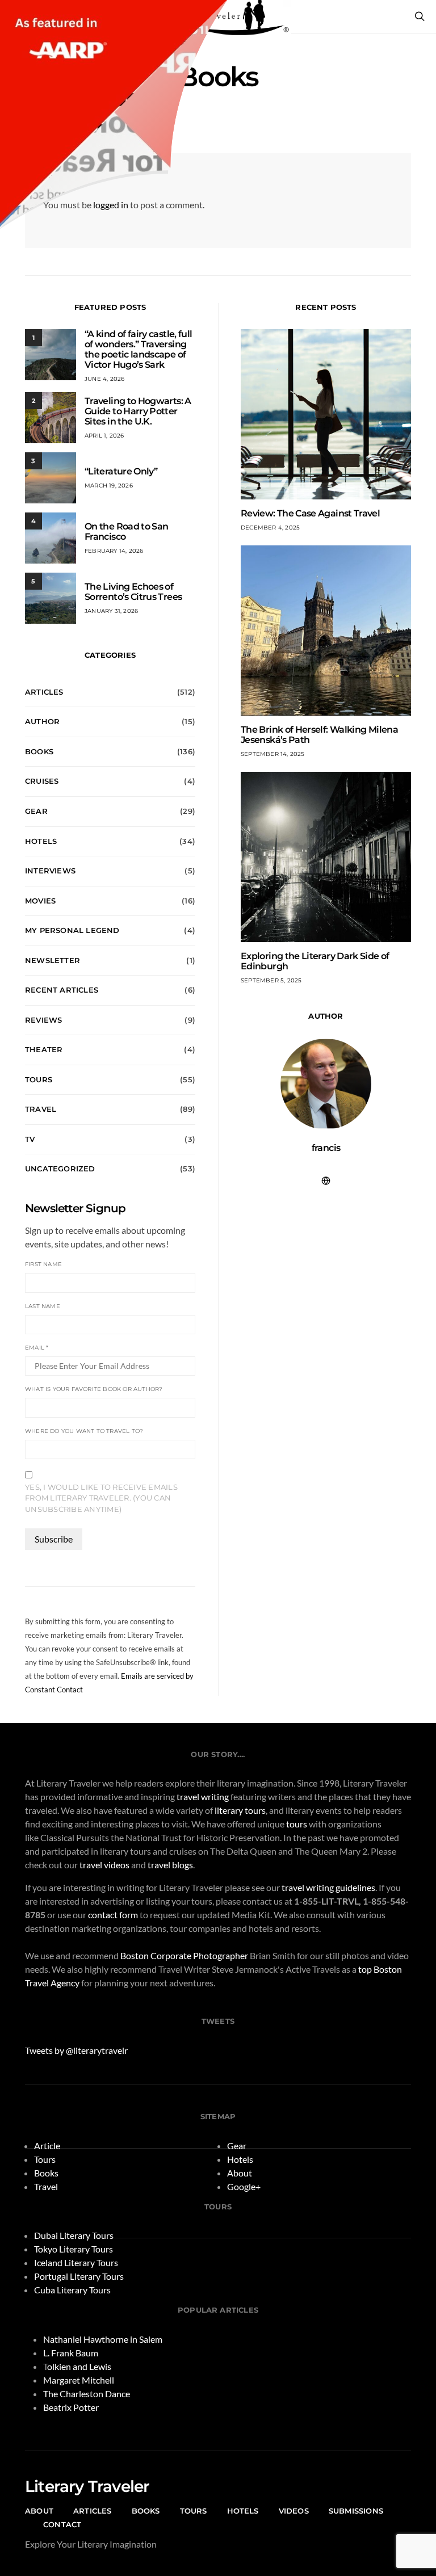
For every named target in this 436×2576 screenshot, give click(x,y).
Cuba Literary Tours (72, 2290)
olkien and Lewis (79, 2366)
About (240, 2173)
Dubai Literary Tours (74, 2235)
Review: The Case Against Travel (310, 513)
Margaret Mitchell (79, 2380)
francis (326, 1148)
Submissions (356, 2511)
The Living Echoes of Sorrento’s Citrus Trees (133, 592)
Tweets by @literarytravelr (76, 2050)
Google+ (244, 2186)
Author (42, 721)
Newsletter (53, 960)
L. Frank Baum (71, 2353)
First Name (43, 1264)
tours (297, 1824)
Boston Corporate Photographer (184, 1955)
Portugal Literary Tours (79, 2276)
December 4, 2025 (270, 528)
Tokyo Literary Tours (74, 2249)
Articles (44, 692)
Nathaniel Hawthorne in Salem (103, 2339)
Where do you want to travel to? (84, 1431)
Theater (44, 1049)
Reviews (43, 1020)
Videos (294, 2511)
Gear (36, 811)
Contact (62, 2524)
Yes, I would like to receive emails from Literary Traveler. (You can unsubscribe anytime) (101, 1498)
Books (39, 751)
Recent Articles (62, 990)
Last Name (43, 1306)
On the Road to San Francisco (126, 531)
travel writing (203, 1797)
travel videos (104, 1865)
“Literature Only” (121, 471)
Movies (40, 901)
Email (37, 1348)
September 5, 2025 (271, 980)
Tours (39, 1079)
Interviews (50, 871)
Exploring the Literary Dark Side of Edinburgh (315, 961)
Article (47, 2146)
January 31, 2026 (111, 611)
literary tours (240, 1810)
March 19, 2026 (109, 486)
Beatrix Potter (71, 2407)
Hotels (41, 841)
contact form (113, 1915)
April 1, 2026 (104, 436)
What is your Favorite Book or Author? (94, 1389)
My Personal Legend (72, 930)
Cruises (42, 781)
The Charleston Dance (87, 2394)
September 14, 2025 (273, 754)
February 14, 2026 (114, 551)
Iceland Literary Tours (76, 2262)
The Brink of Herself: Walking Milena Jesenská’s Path (319, 735)
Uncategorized (60, 1169)
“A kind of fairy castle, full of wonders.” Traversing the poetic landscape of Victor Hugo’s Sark (138, 349)
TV (30, 1139)
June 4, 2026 (104, 379)
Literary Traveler (87, 2486)
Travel (41, 1109)
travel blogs (170, 1865)
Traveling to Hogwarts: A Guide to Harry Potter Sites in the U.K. (138, 411)
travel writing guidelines (328, 1887)
